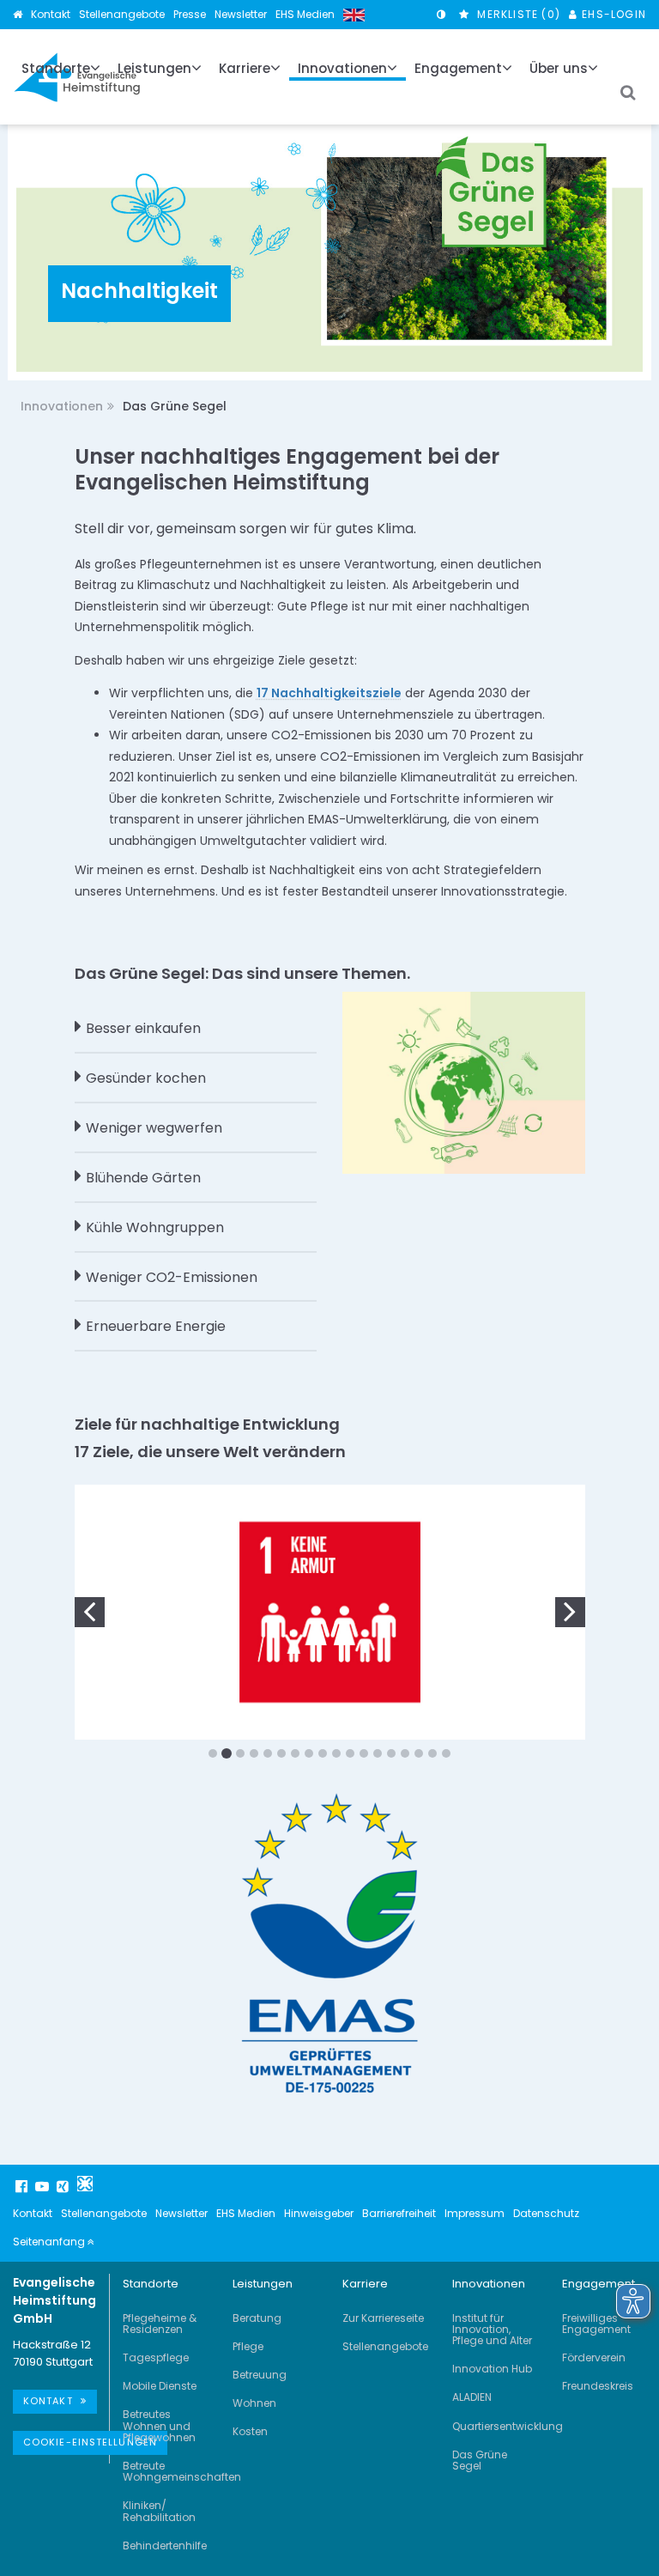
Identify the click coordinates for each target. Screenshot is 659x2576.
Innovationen (62, 406)
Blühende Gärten (143, 1178)
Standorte (151, 2284)
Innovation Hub (492, 2369)
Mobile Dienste (160, 2386)
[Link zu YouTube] (44, 2186)
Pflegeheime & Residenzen (160, 2324)
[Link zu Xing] (64, 2186)
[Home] (18, 14)
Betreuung (260, 2375)
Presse (190, 14)
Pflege (248, 2346)
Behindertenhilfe (165, 2546)
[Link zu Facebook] (23, 2186)
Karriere (365, 2284)
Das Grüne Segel (480, 2460)
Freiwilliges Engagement (596, 2324)
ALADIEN (472, 2397)
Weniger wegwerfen (154, 1128)
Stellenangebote (122, 14)
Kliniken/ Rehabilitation (159, 2511)
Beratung (257, 2318)
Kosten (250, 2431)
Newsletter (241, 14)
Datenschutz (546, 2213)
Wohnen (254, 2403)
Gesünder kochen (146, 1078)
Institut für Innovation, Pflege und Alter (492, 2329)
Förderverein (594, 2357)
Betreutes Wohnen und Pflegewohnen (159, 2425)
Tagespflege (156, 2357)
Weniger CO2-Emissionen (172, 1277)
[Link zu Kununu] (85, 2184)
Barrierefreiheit (399, 2213)
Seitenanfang (50, 2242)
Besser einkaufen (143, 1028)
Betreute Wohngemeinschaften (182, 2471)
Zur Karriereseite (383, 2318)
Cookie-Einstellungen (90, 2442)
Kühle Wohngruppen (155, 1227)
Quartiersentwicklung (508, 2426)
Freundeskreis (598, 2386)
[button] (90, 1610)
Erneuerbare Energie (156, 1326)
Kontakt (51, 14)
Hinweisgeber (319, 2213)
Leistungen (263, 2284)
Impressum (475, 2213)
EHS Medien (305, 14)
